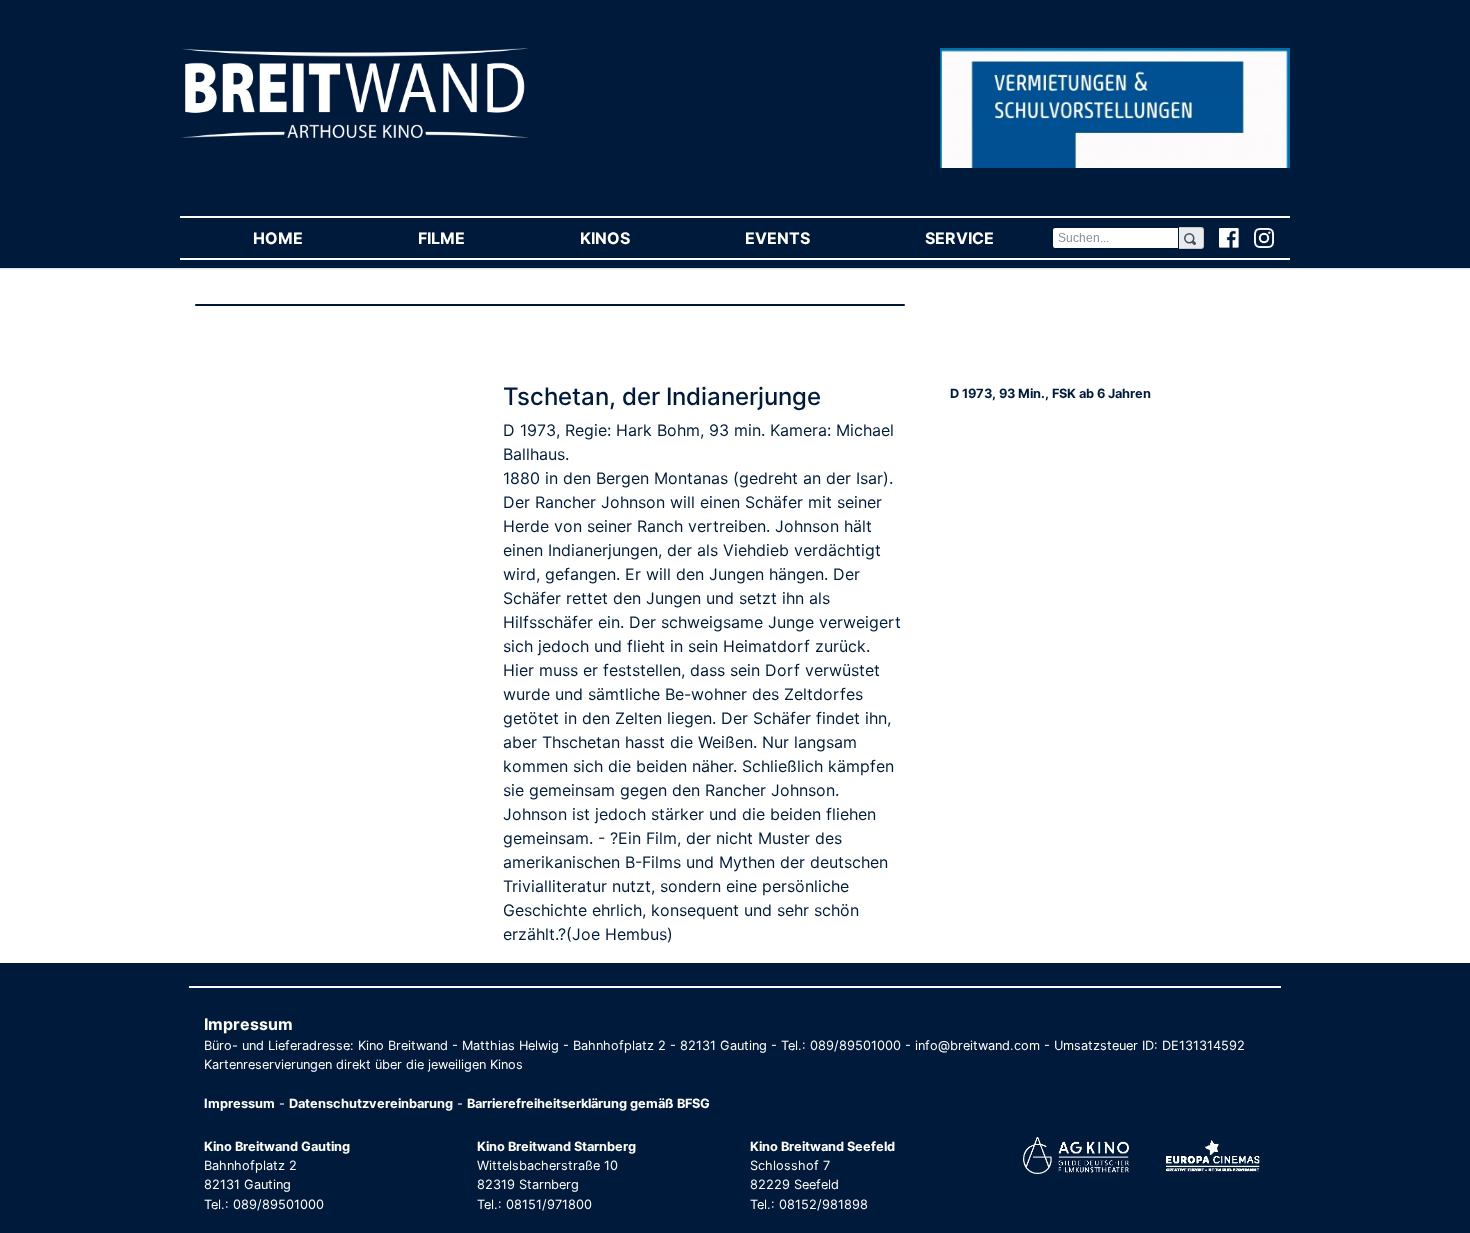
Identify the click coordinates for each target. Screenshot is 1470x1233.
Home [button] (306, 238)
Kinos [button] (633, 238)
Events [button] (806, 238)
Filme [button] (470, 238)
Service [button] (988, 238)
